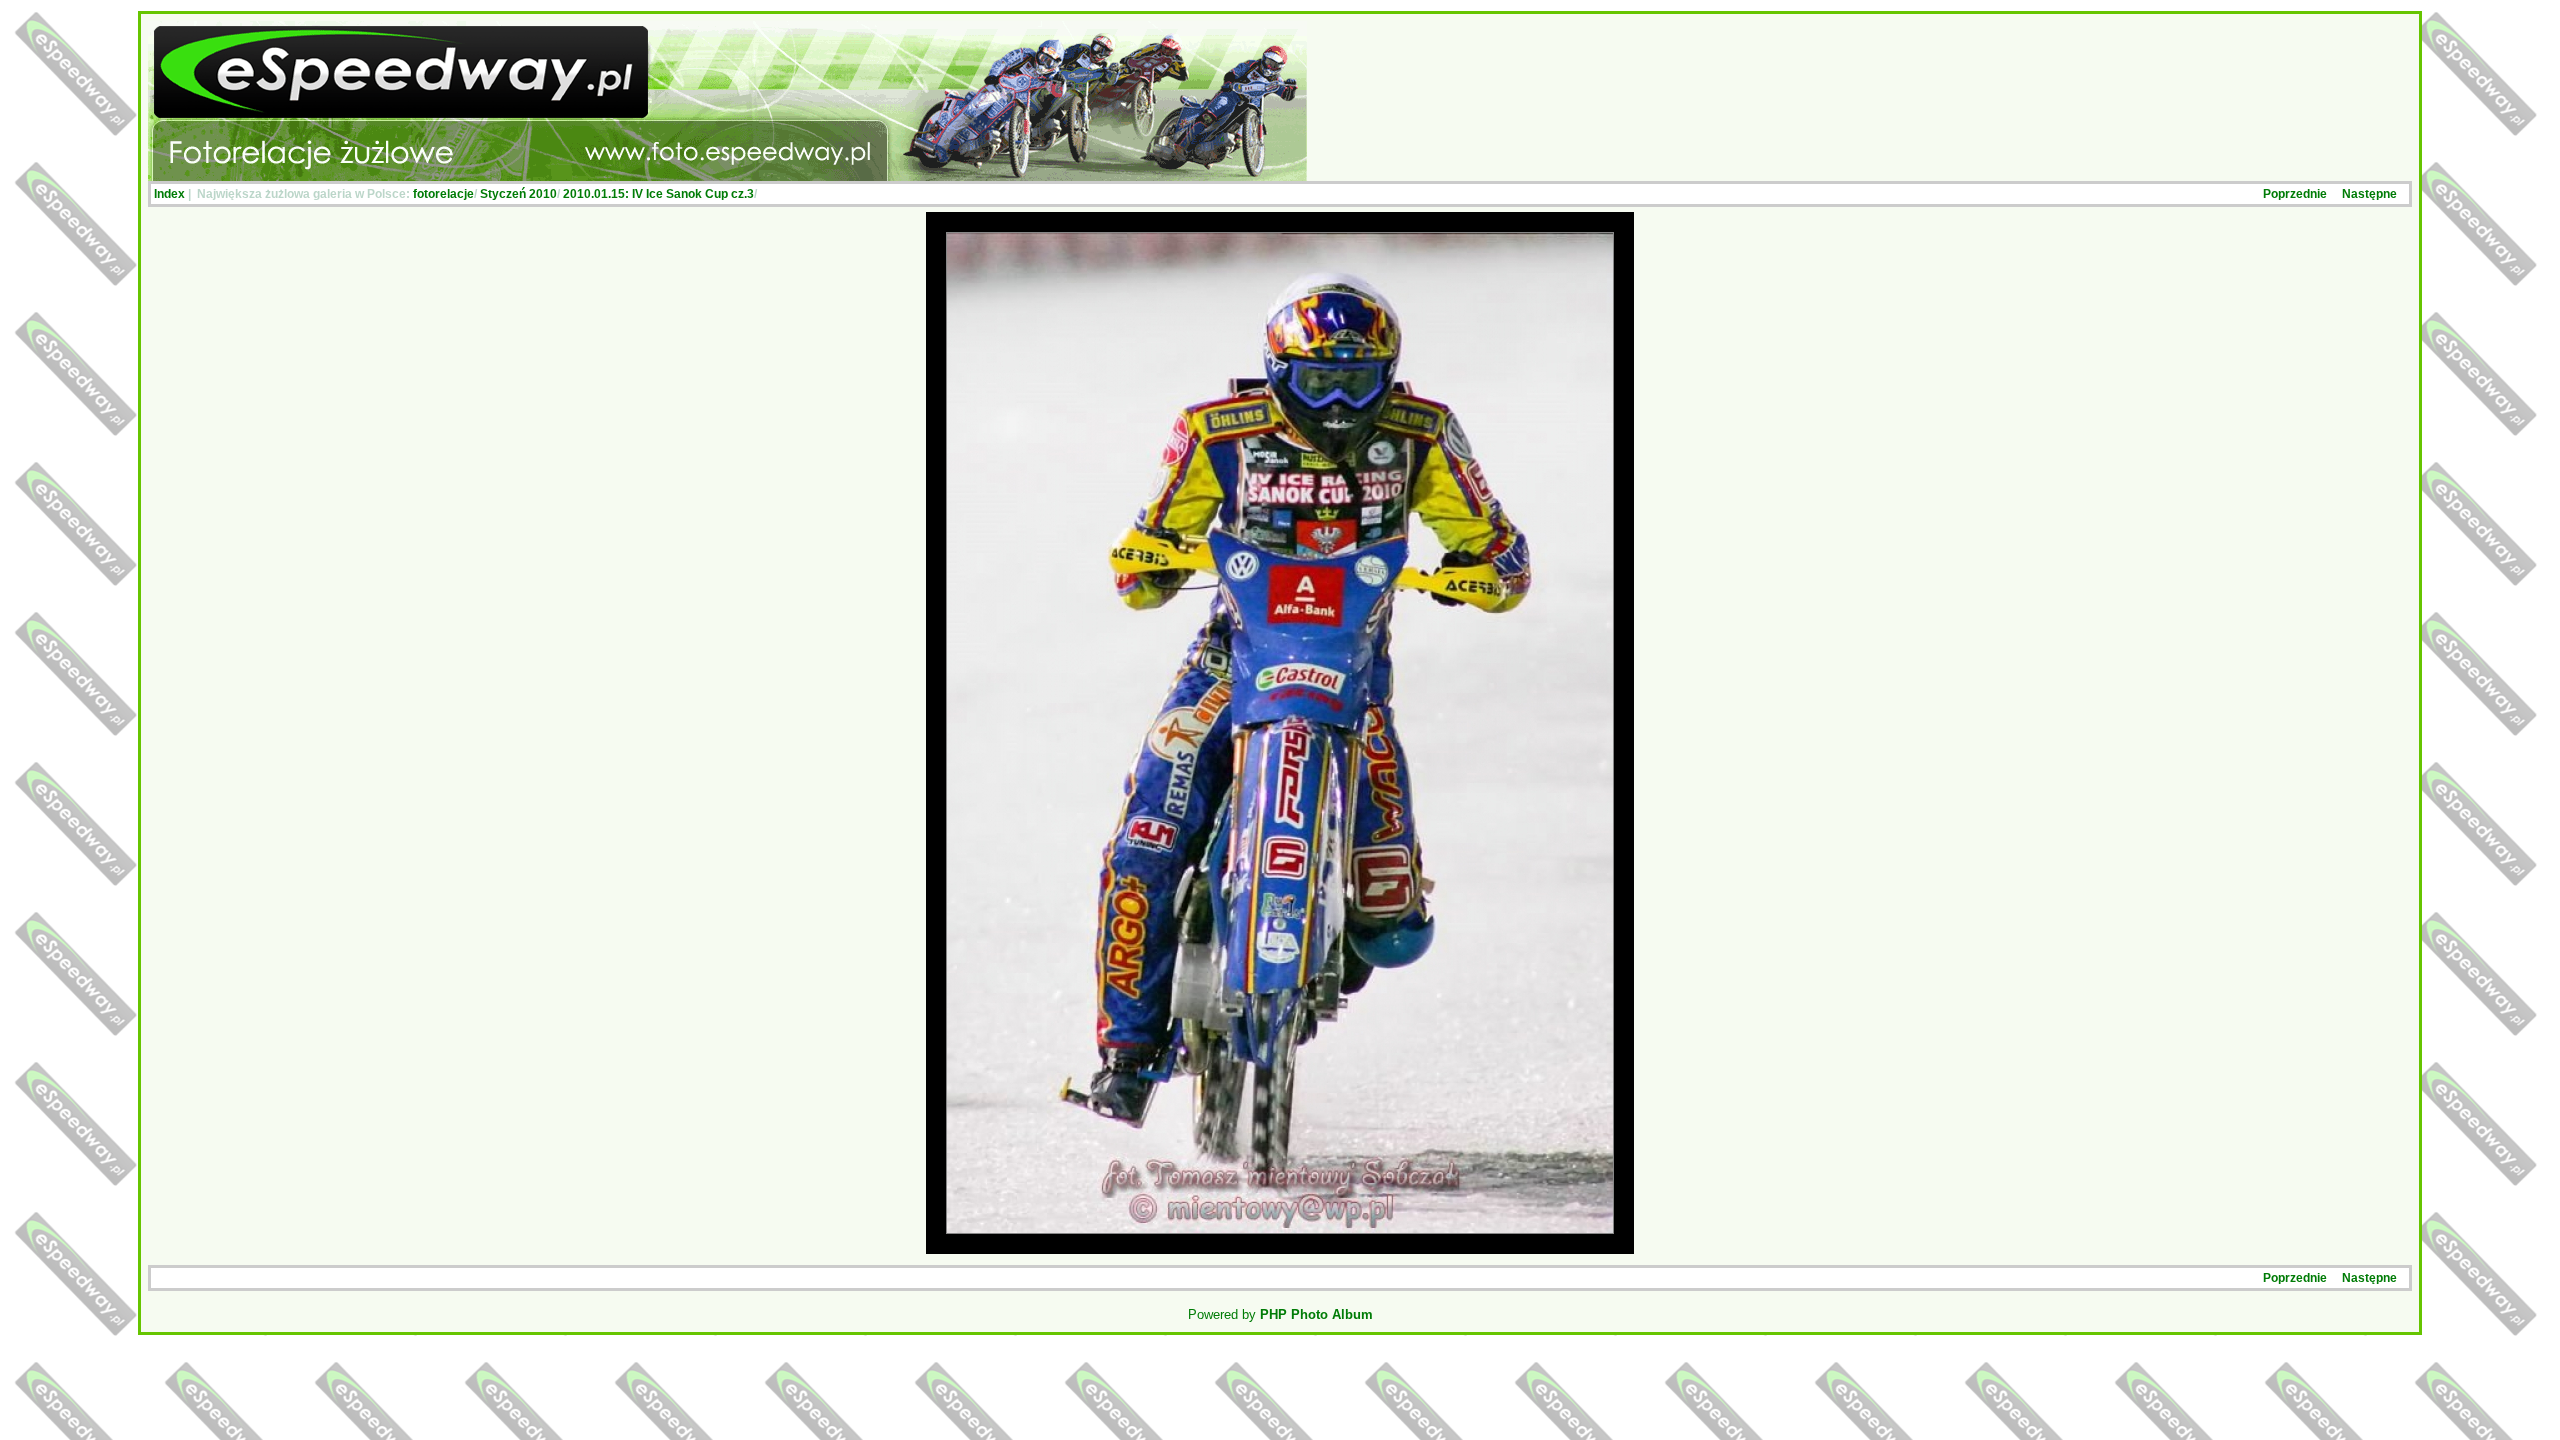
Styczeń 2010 (518, 194)
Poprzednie (2295, 194)
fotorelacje (443, 194)
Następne (2369, 194)
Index (169, 194)
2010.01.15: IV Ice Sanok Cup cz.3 (658, 194)
